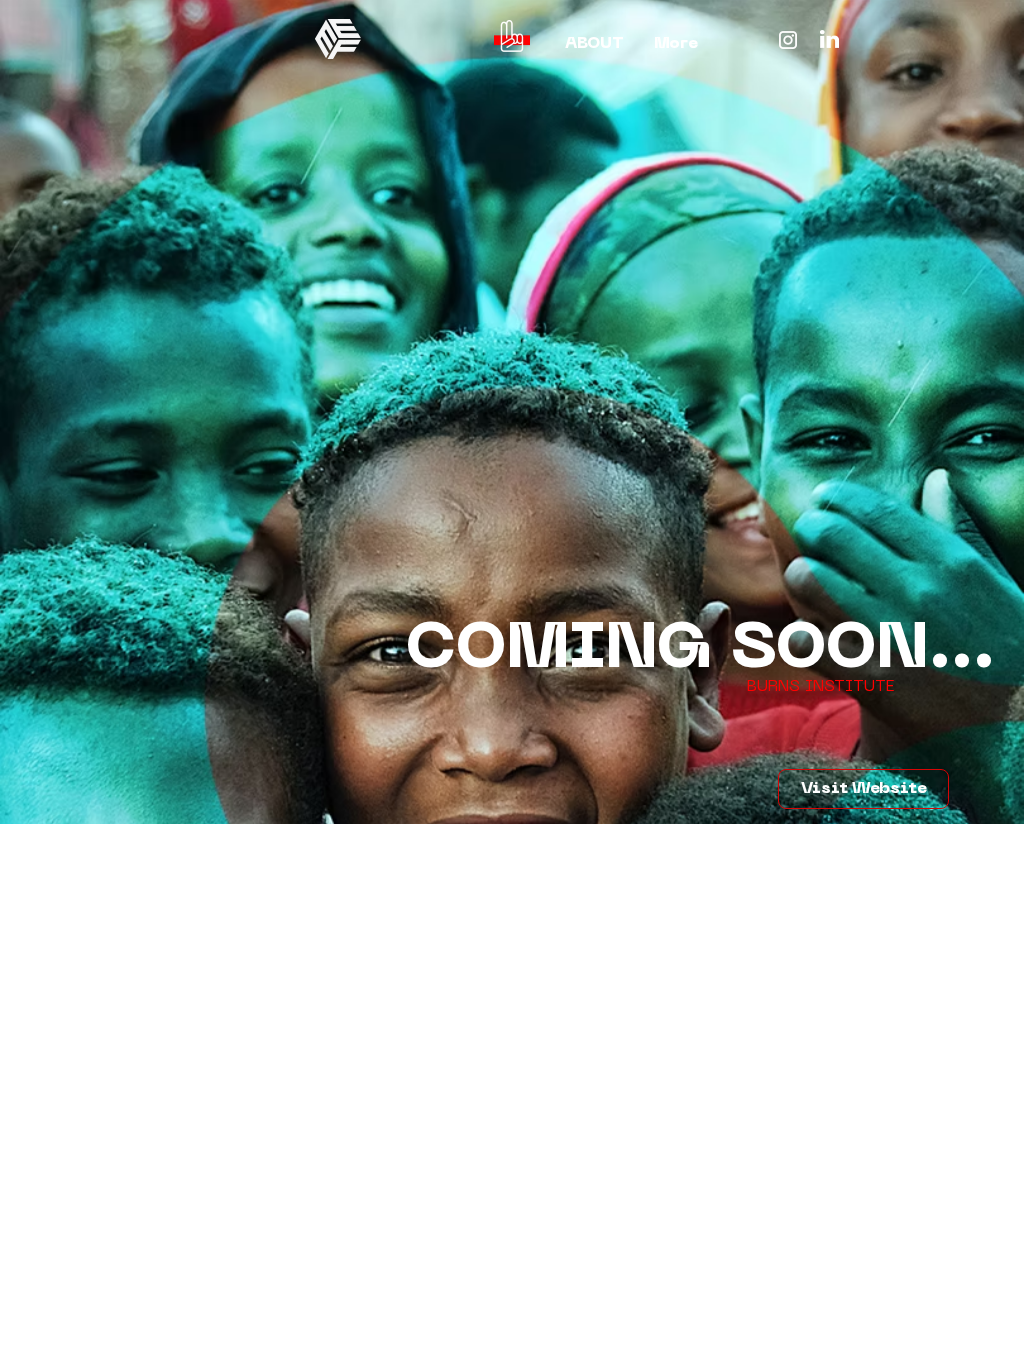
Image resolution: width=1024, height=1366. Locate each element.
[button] (512, 36)
